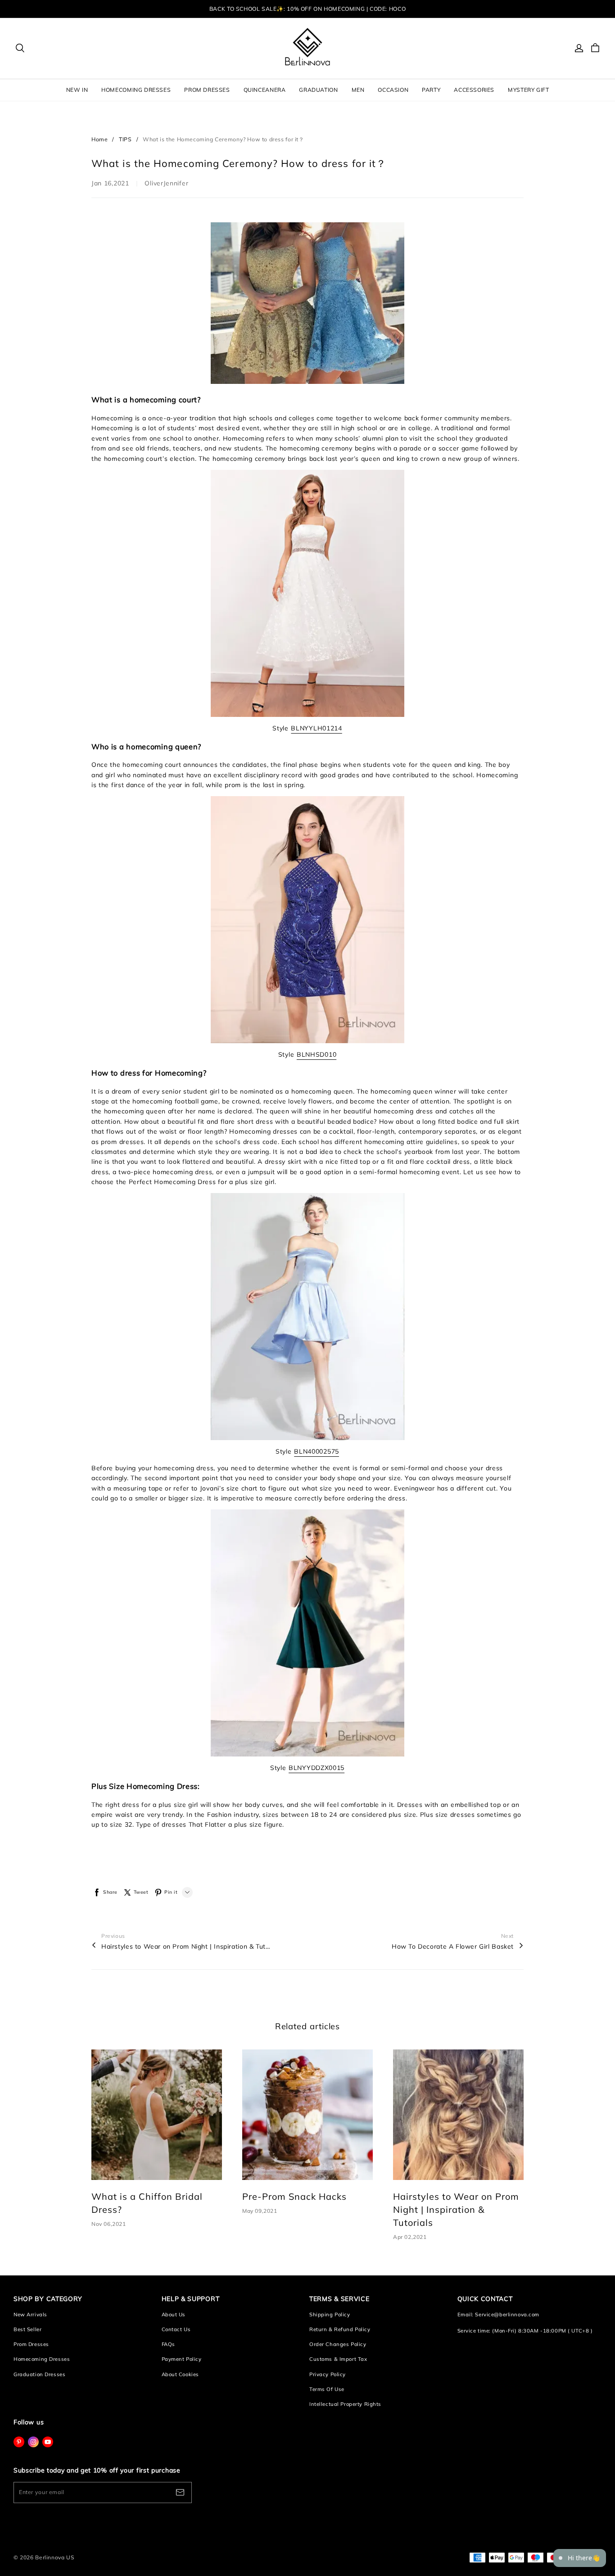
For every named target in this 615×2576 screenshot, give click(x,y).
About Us (174, 2315)
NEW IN (77, 90)
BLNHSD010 (317, 1054)
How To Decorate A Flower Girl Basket (453, 1946)
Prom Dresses (31, 2344)
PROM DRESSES (207, 90)
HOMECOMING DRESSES (136, 90)
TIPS (125, 139)
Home (99, 139)
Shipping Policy (330, 2315)
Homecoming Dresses (42, 2359)
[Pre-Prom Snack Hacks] (307, 2115)
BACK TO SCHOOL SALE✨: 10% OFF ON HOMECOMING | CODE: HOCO (307, 9)
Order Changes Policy (338, 2344)
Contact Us (176, 2329)
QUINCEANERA (265, 90)
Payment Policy (182, 2359)
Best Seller (27, 2329)
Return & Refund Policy (340, 2329)
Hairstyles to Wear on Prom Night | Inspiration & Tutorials (187, 1946)
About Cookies (180, 2374)
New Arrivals (30, 2315)
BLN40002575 (317, 1451)
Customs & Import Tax (338, 2359)
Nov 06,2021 (109, 2224)
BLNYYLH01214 (316, 728)
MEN (358, 90)
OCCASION (393, 90)
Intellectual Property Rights (345, 2404)
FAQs (168, 2344)
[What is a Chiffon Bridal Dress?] (157, 2115)
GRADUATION (318, 90)
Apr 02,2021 (410, 2237)
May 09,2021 (260, 2211)
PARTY (431, 90)
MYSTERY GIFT (528, 90)
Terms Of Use (327, 2389)
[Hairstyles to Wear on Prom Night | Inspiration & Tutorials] (458, 2115)
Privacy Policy (328, 2374)
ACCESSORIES (474, 90)
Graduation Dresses (39, 2374)
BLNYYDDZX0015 (317, 1768)
